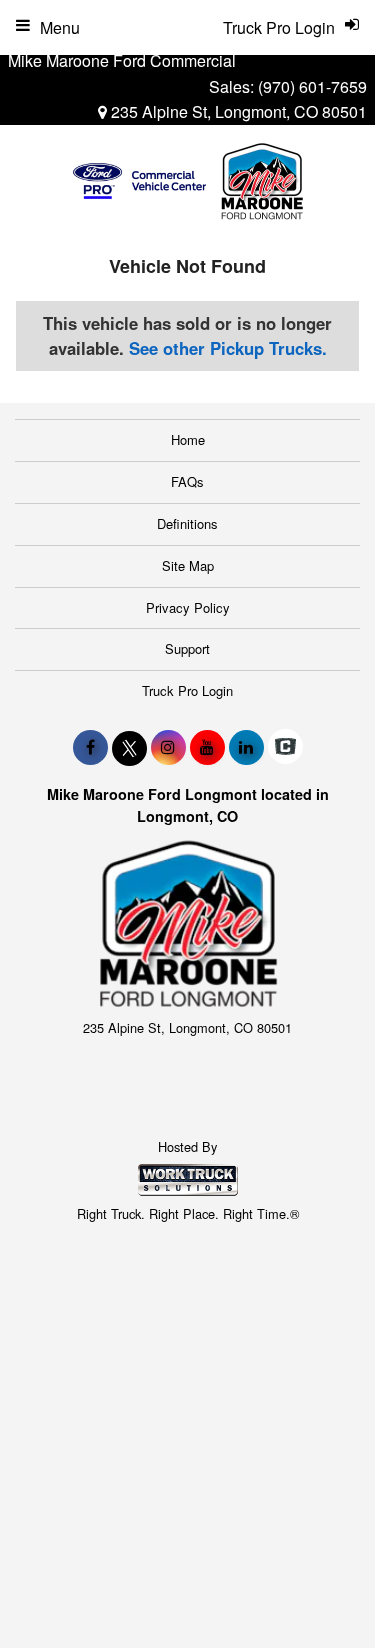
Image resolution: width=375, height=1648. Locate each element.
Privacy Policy (188, 607)
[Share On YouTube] (207, 747)
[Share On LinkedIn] (246, 747)
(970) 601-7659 (312, 86)
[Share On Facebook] (90, 747)
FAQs (187, 481)
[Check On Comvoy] (285, 747)
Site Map (188, 565)
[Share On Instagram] (168, 747)
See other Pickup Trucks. (228, 348)
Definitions (187, 523)
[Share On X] (129, 747)
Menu (60, 27)
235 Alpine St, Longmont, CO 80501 (237, 111)
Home (188, 439)
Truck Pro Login (187, 690)
